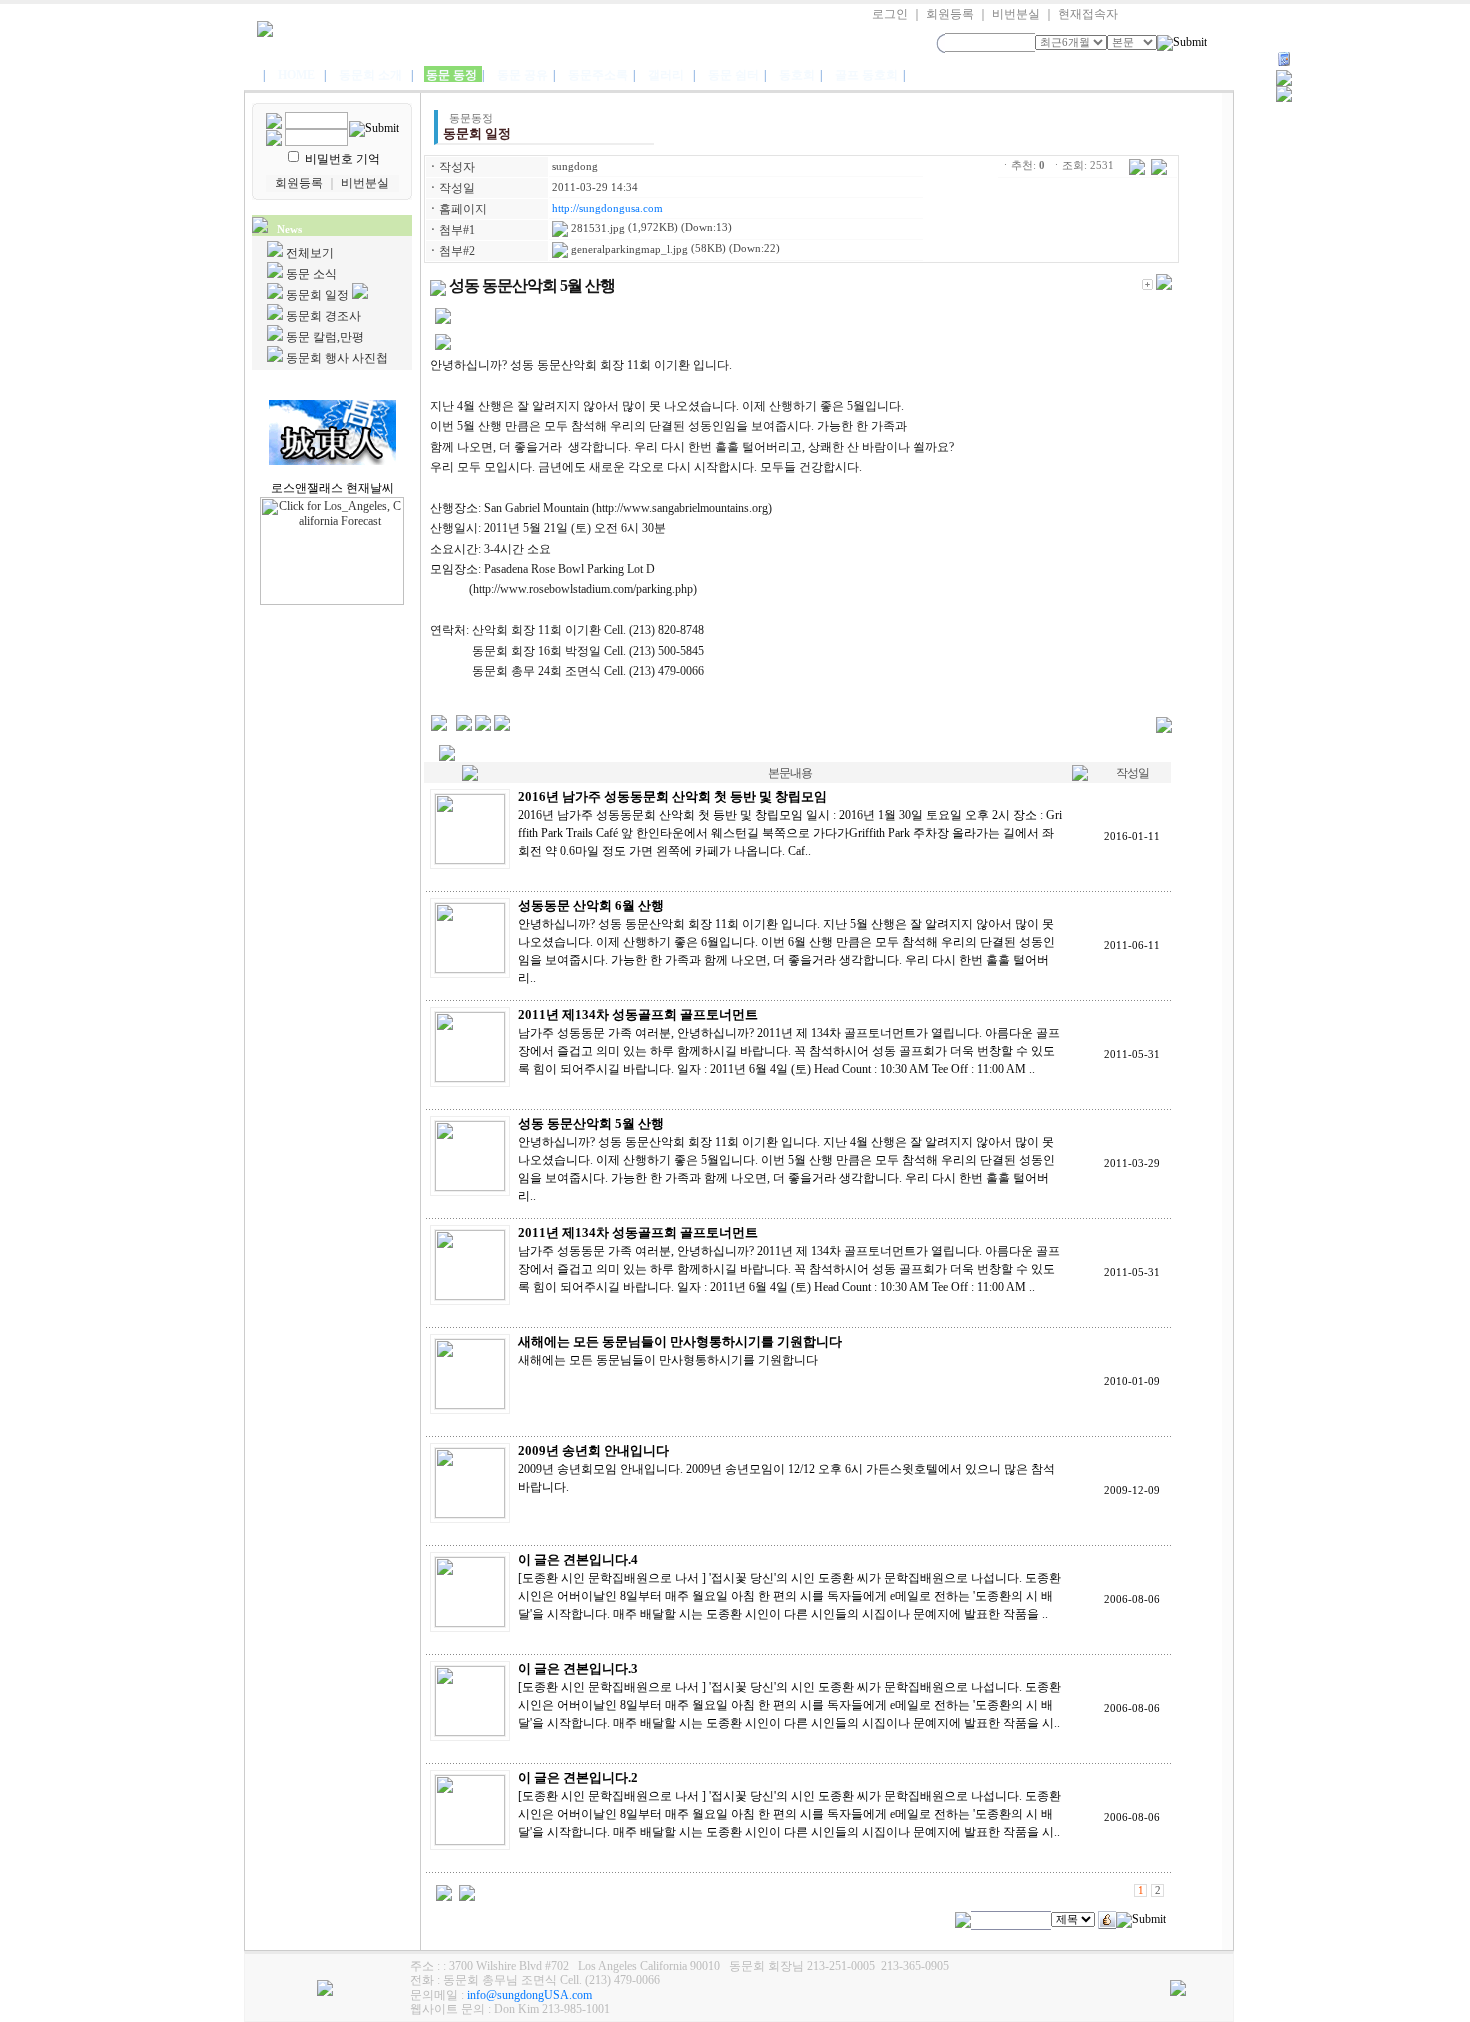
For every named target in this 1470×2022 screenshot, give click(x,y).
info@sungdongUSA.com (529, 1995)
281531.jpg (596, 228)
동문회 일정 (317, 295)
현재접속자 (1088, 14)
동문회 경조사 (323, 316)
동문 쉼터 (735, 75)
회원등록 (950, 14)
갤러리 (666, 75)
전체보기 (310, 253)
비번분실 (1016, 14)
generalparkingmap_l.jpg (628, 249)
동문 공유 (524, 75)
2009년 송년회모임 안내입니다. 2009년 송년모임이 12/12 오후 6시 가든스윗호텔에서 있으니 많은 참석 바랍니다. (786, 1469)
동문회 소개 (370, 75)
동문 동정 (453, 75)
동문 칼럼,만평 (325, 337)
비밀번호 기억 (342, 159)
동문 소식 (311, 274)
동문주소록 (599, 75)
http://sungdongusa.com (607, 208)
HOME (296, 75)
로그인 (890, 14)
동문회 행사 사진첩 (337, 358)
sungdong (575, 166)
